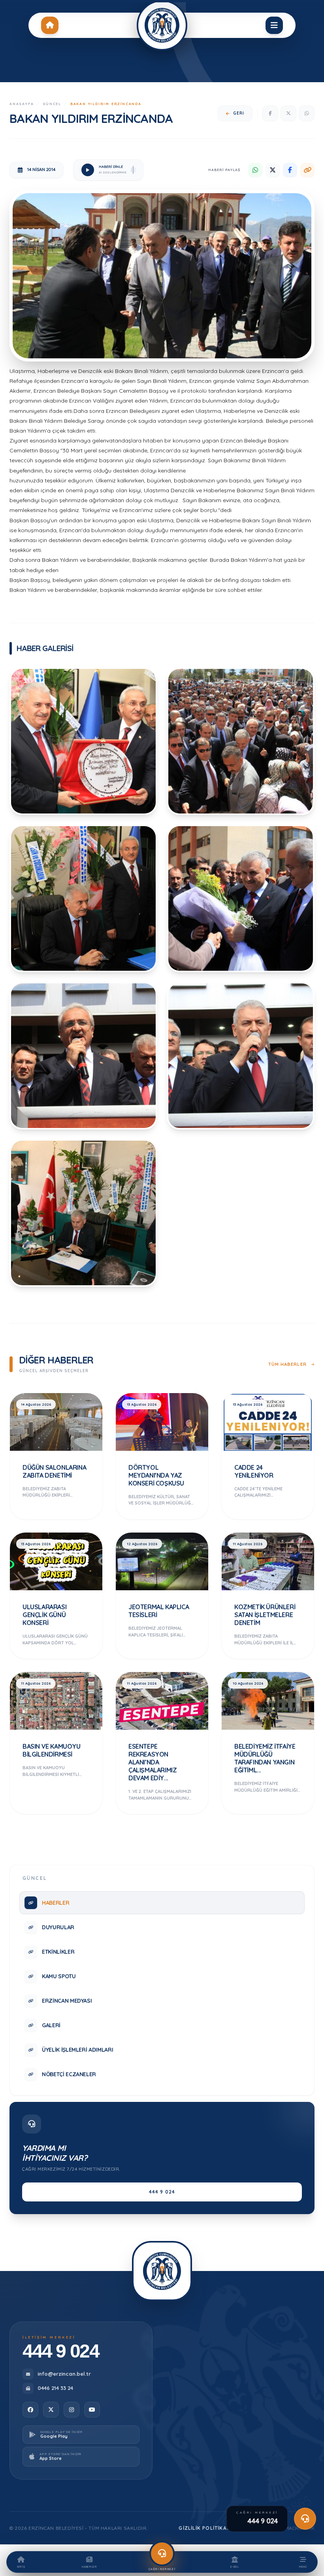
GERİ (239, 113)
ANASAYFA (22, 104)
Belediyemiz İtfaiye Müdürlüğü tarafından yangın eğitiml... (265, 1758)
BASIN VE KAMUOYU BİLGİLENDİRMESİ (52, 1750)
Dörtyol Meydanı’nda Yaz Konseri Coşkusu (156, 1475)
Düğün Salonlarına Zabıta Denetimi (54, 1471)
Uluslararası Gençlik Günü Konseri (44, 1615)
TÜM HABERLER (288, 1364)
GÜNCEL (52, 104)
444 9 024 (162, 2192)
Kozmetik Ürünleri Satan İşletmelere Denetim (265, 1615)
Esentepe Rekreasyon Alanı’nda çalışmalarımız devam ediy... (153, 1762)
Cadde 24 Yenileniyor (254, 1471)
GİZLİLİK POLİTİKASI (205, 2528)
